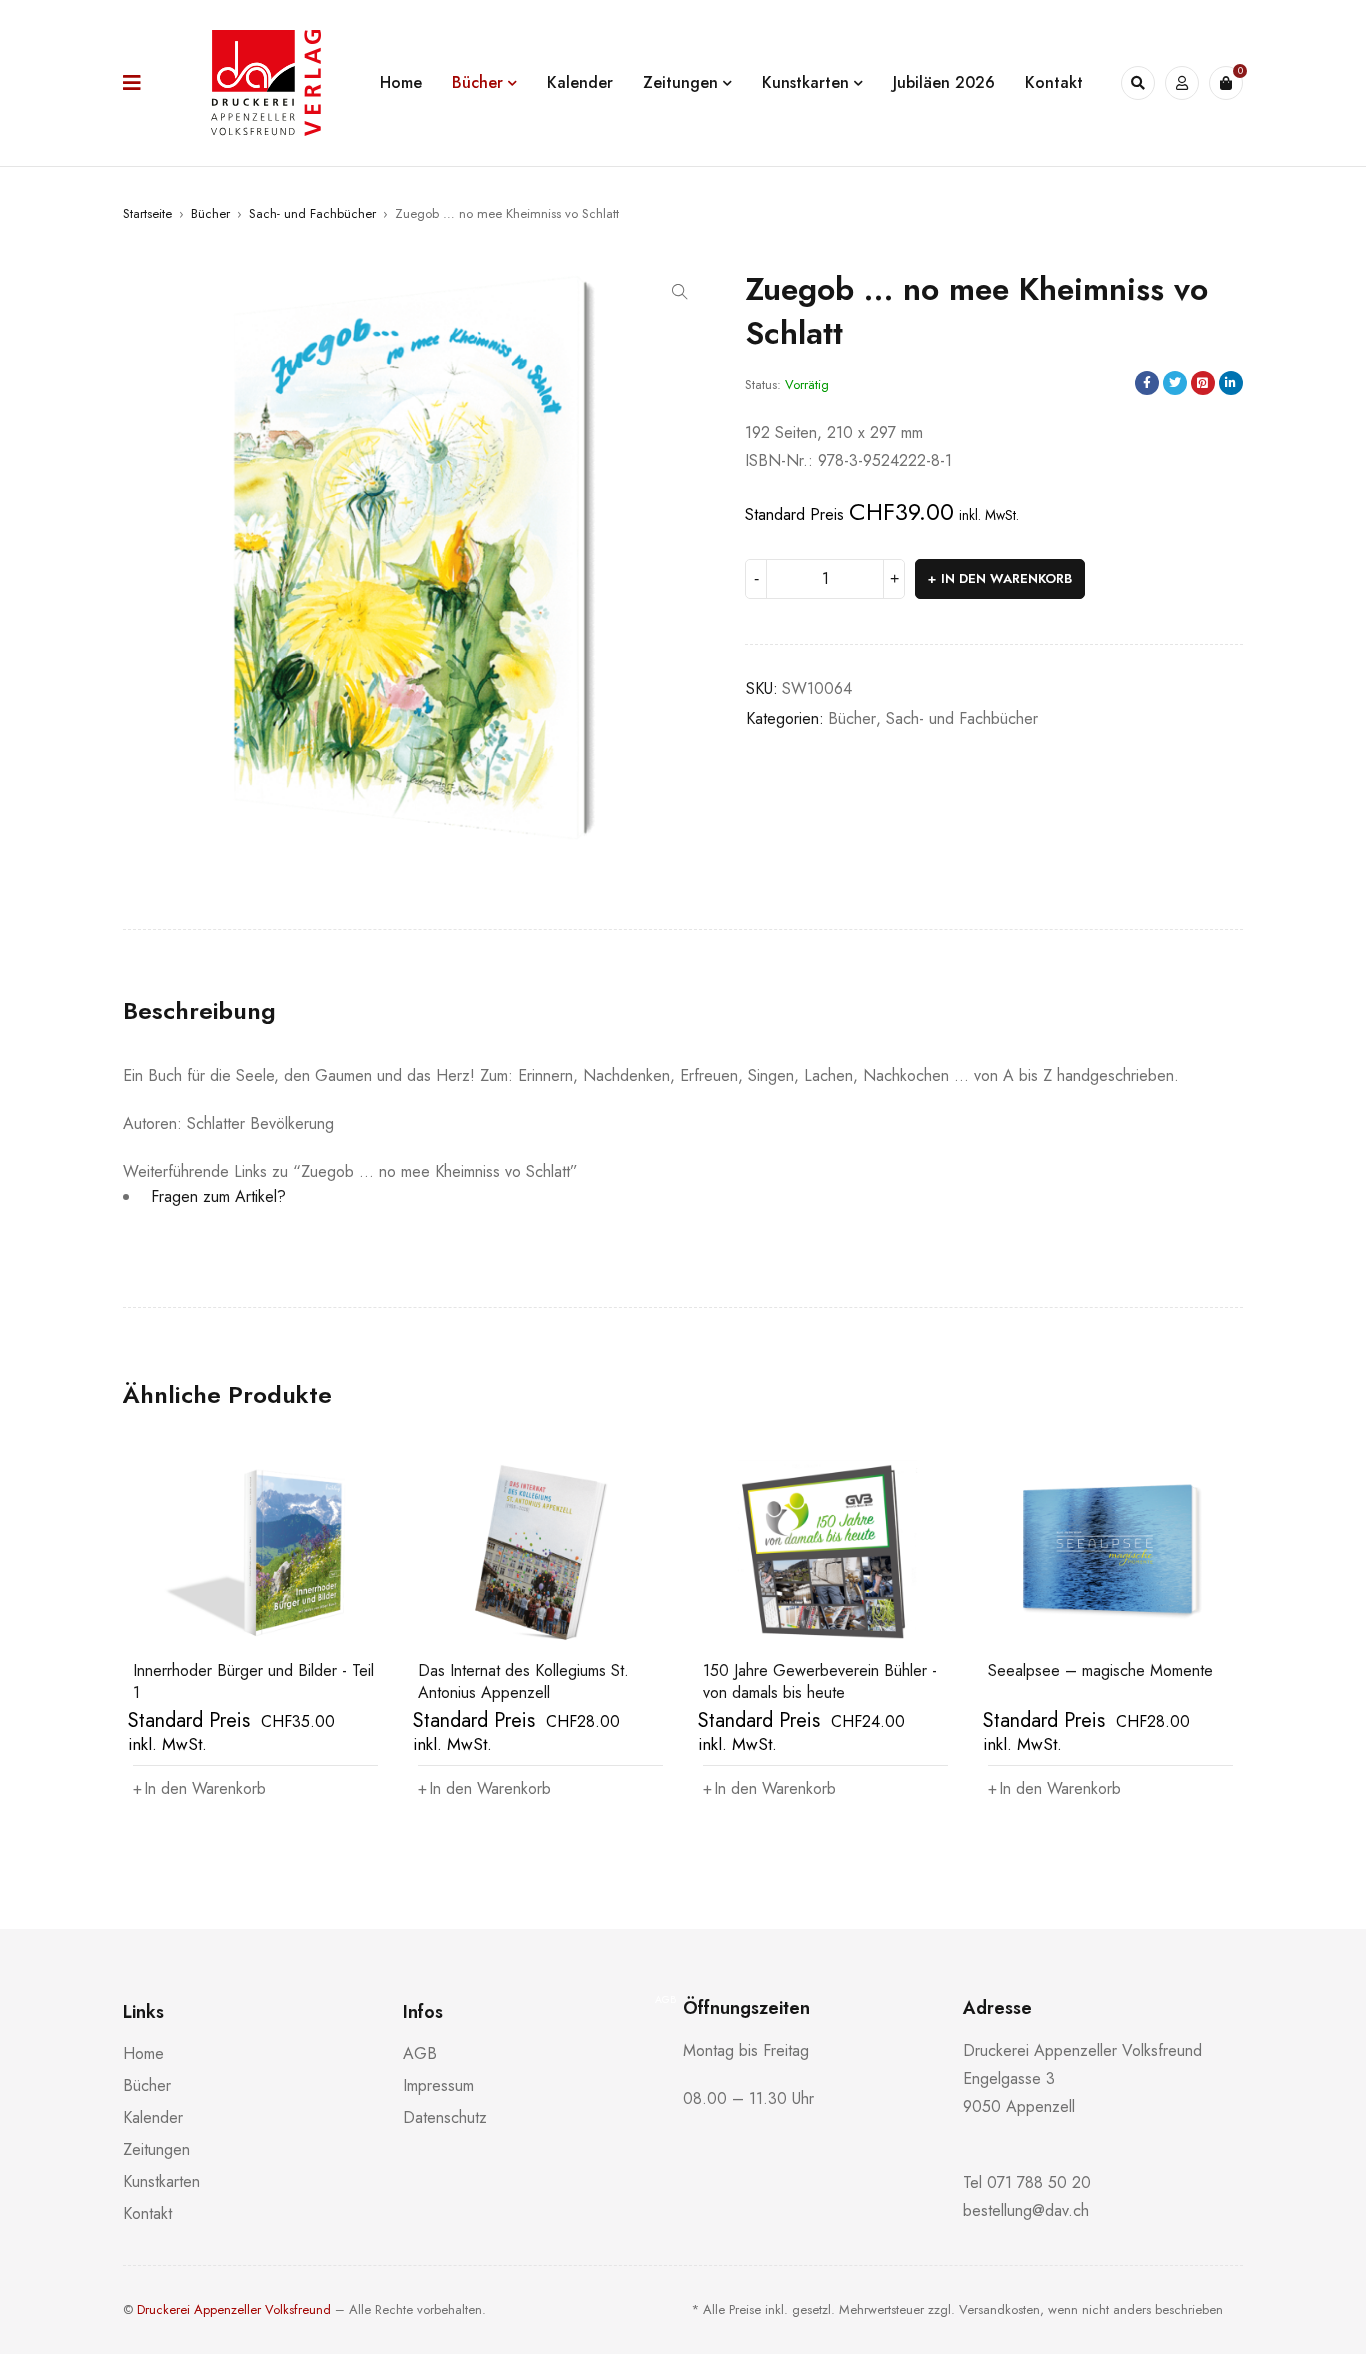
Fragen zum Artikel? (216, 1196)
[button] (680, 292)
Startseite (147, 213)
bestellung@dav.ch (1026, 2210)
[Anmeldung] (1182, 83)
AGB (420, 2053)
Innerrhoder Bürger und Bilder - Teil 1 (253, 1681)
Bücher (210, 213)
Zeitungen (156, 2149)
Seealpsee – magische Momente (1100, 1670)
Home (143, 2053)
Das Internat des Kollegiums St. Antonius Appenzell (525, 1681)
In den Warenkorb (1006, 578)
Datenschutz (445, 2117)
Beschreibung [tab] (199, 1011)
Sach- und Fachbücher (312, 213)
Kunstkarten (161, 2181)
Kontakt (147, 2213)
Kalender (153, 2117)
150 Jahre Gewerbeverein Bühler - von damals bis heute (820, 1681)
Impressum (438, 2085)
